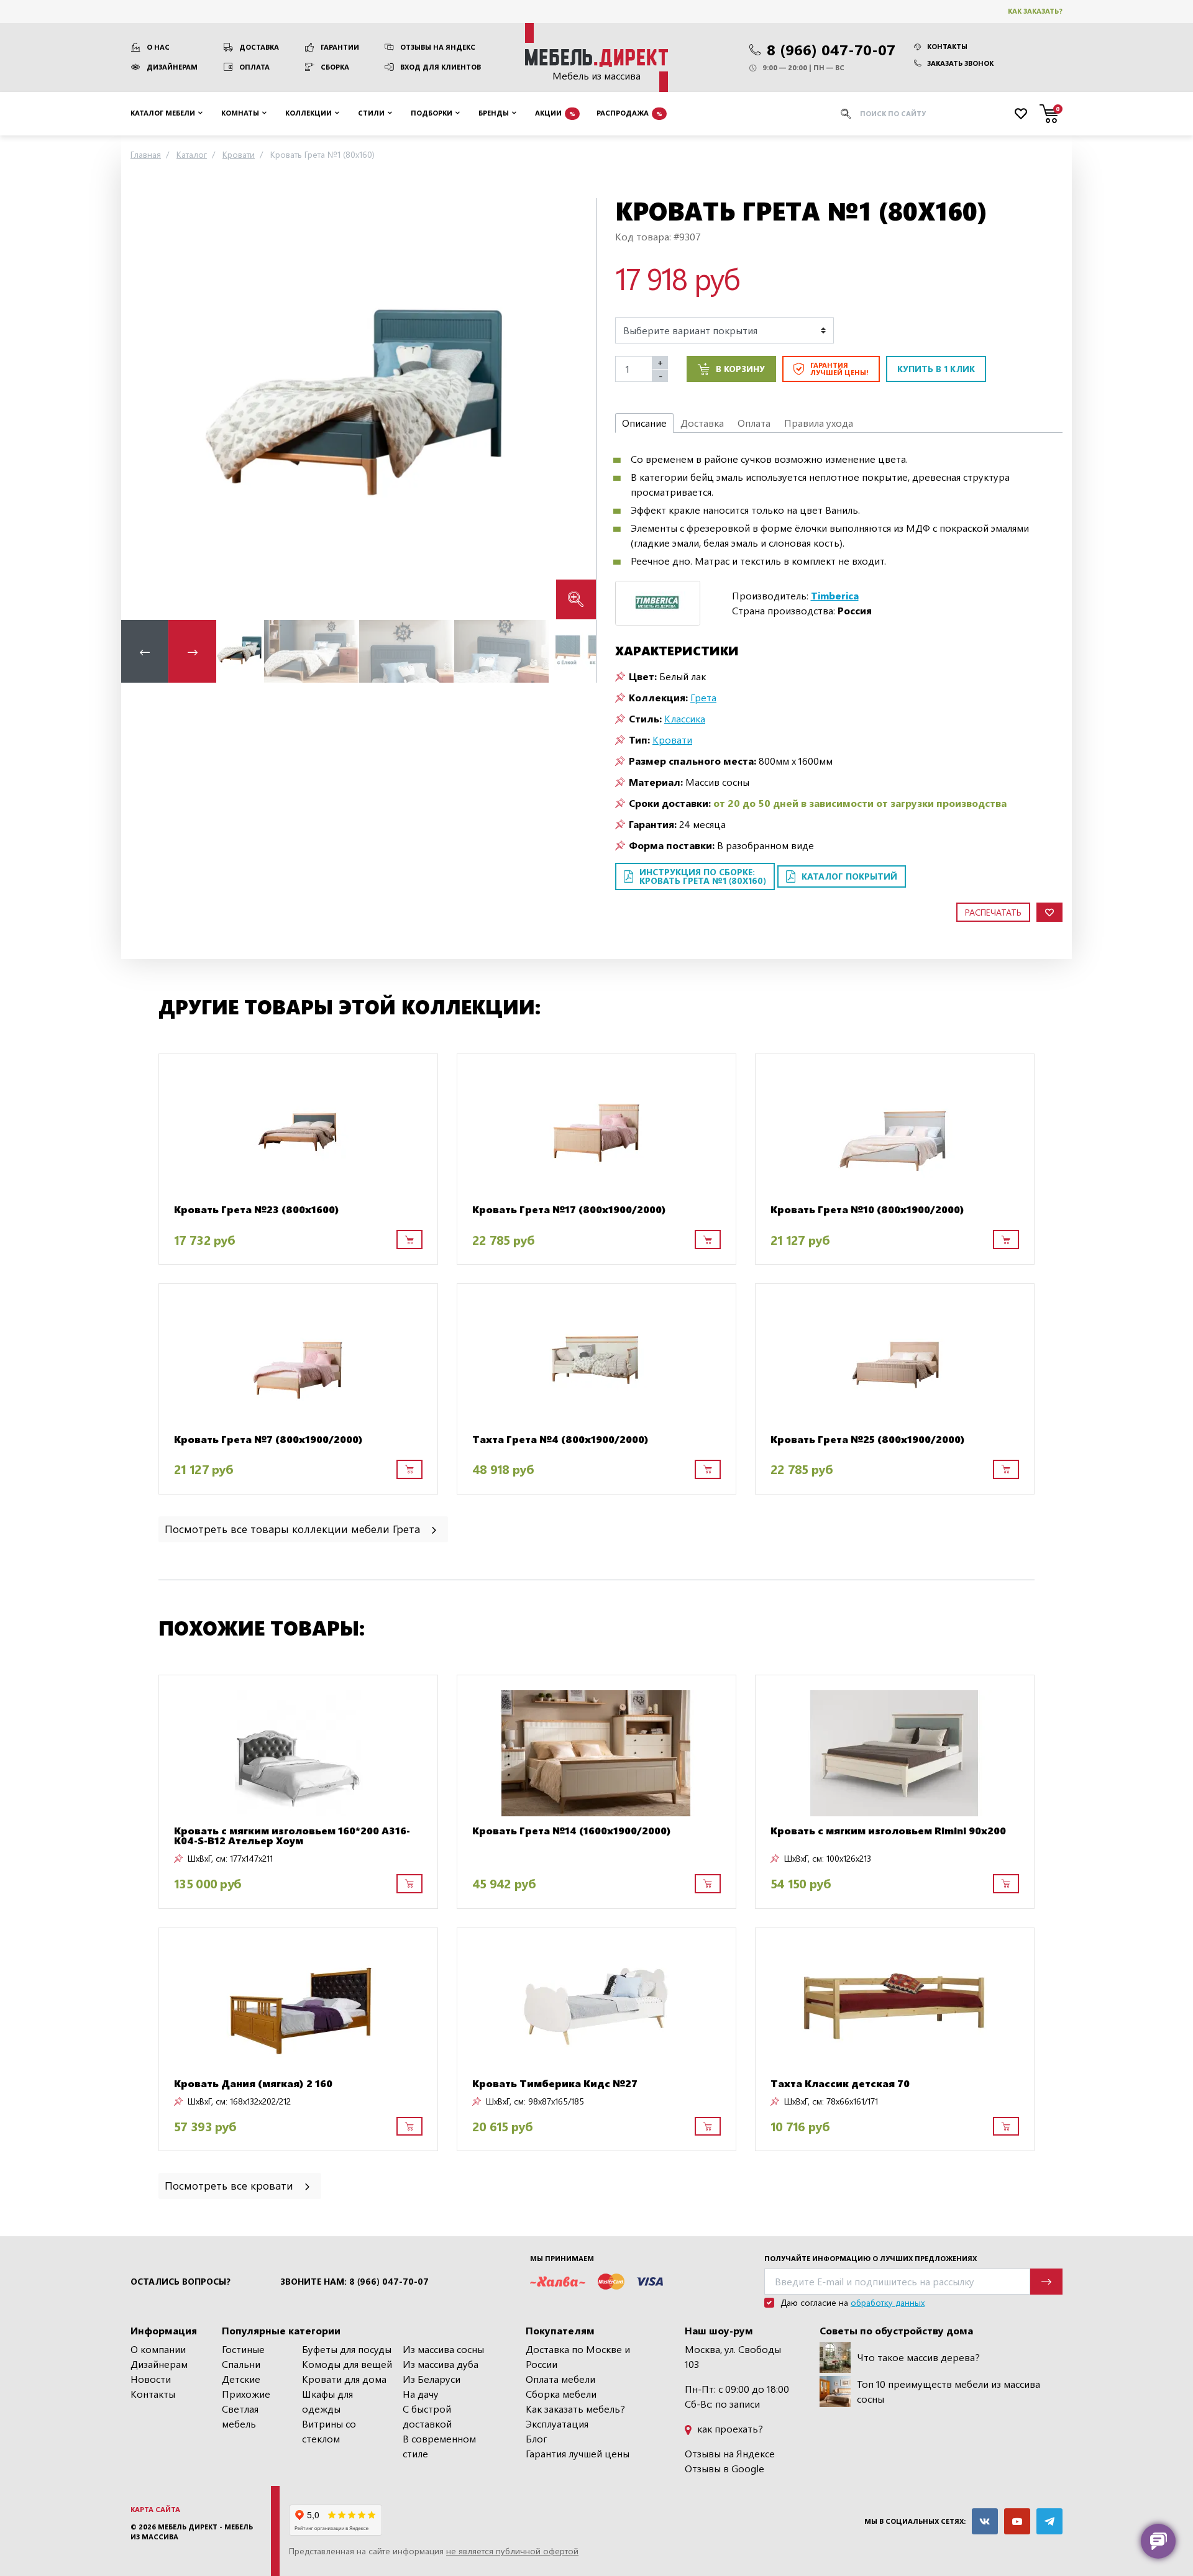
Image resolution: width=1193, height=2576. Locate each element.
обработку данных (888, 2302)
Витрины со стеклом (329, 2431)
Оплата (254, 67)
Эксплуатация (557, 2424)
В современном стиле (439, 2446)
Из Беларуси (432, 2379)
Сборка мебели (561, 2394)
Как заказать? (1035, 11)
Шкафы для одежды (327, 2401)
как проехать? (729, 2428)
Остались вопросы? (181, 2282)
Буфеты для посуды (347, 2349)
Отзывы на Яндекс (438, 47)
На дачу (421, 2394)
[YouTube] (1017, 2521)
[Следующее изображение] (577, 408)
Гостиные (243, 2349)
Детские (241, 2379)
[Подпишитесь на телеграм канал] (1049, 2521)
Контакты (947, 46)
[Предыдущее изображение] (140, 408)
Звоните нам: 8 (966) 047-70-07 (354, 2282)
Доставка (259, 47)
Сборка (335, 67)
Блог (537, 2438)
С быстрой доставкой (427, 2416)
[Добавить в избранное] (1049, 912)
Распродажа (629, 113)
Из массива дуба (441, 2364)
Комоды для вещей (347, 2364)
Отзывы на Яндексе (730, 2453)
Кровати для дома (344, 2379)
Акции (555, 113)
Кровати (672, 740)
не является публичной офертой (512, 2551)
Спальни (241, 2364)
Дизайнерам (172, 67)
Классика (685, 718)
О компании (158, 2349)
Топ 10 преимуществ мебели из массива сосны (948, 2391)
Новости (151, 2379)
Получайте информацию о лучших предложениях (871, 2258)
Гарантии (340, 47)
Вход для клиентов (441, 67)
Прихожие (246, 2394)
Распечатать (993, 912)
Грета (703, 697)
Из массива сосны (443, 2349)
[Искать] (846, 114)
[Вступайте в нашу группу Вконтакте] (985, 2521)
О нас (158, 47)
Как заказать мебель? (575, 2409)
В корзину (740, 369)
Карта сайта (155, 2509)
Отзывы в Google (724, 2468)
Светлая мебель (240, 2416)
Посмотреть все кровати (231, 2185)
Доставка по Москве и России (578, 2356)
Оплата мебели (560, 2379)
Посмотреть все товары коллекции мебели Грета (294, 1528)
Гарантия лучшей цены (578, 2453)
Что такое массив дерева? (918, 2357)
